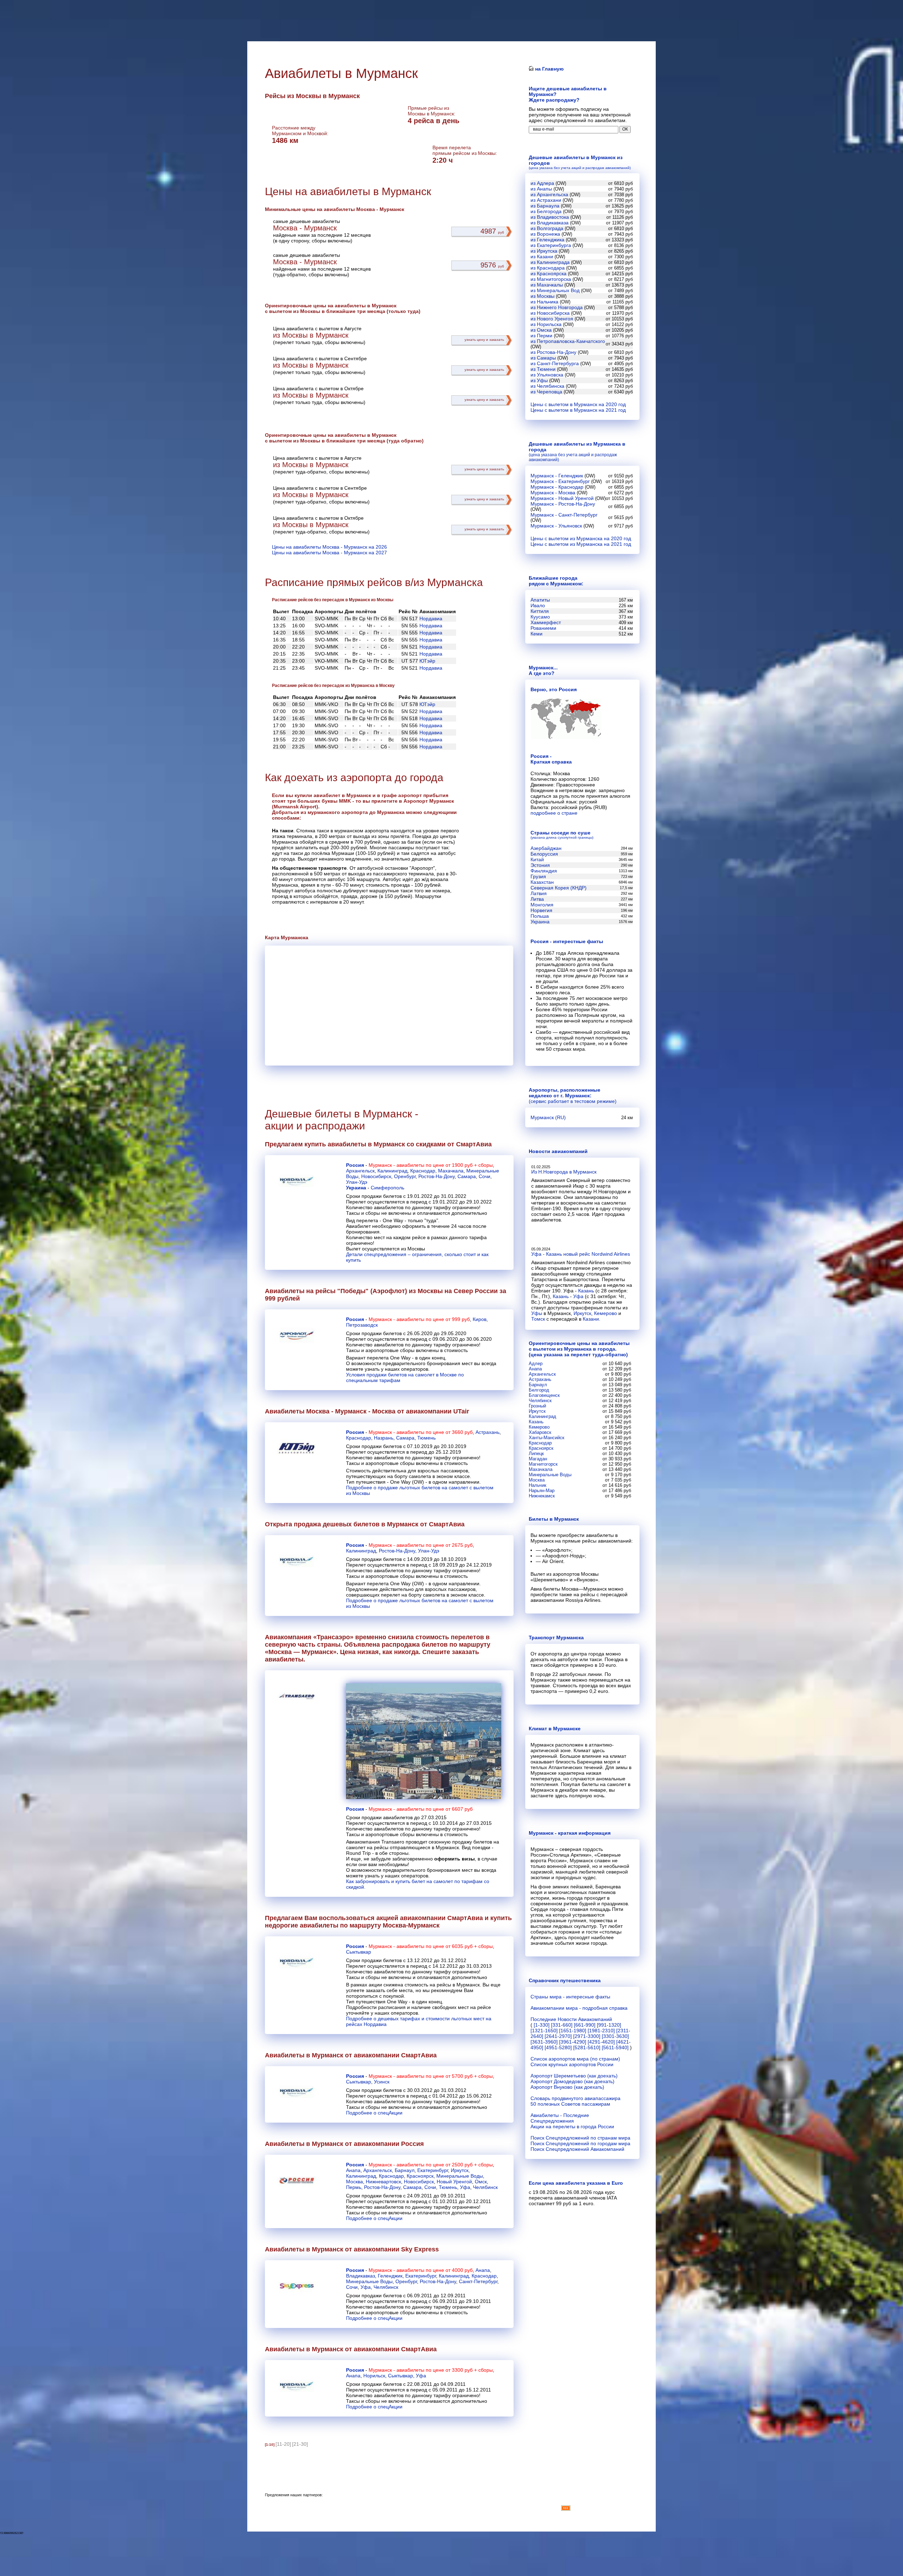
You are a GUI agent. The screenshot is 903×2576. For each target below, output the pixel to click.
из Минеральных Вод (555, 290)
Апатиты (540, 600)
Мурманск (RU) (548, 1117)
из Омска (541, 330)
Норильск (374, 2376)
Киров (480, 1319)
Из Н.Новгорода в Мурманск (564, 1172)
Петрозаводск (362, 1325)
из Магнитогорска (551, 279)
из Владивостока (550, 217)
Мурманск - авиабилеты (396, 1165)
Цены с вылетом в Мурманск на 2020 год (578, 404)
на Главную (549, 69)
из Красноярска (549, 273)
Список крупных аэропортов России (572, 2064)
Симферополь (387, 1188)
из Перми (541, 336)
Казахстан (542, 882)
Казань (586, 1291)
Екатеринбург (433, 2170)
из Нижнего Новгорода (557, 307)
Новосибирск (376, 1176)
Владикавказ (360, 2276)
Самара (467, 1176)
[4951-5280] (558, 2047)
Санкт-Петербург (478, 2281)
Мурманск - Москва (553, 493)
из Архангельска (549, 194)
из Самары (543, 358)
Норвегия (541, 910)
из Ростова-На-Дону (553, 352)
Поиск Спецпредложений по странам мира (580, 2138)
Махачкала (451, 1171)
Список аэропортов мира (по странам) (575, 2059)
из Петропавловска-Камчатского (568, 341)
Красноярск (420, 2176)
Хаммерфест (546, 622)
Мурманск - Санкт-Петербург (564, 515)
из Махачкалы (547, 285)
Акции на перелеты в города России (572, 2126)
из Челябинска (547, 386)
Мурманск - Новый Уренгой (562, 498)
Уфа (465, 2187)
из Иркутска (544, 251)
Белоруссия (544, 854)
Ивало (538, 605)
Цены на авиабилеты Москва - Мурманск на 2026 (329, 547)
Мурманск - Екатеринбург (560, 481)
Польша (540, 916)
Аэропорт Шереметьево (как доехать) (574, 2076)
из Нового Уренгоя (552, 319)
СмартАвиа (474, 1144)
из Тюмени (543, 369)
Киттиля (540, 611)
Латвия (539, 893)
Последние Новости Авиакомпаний (571, 2019)
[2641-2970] (558, 2036)
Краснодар (423, 1171)
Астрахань (487, 1432)
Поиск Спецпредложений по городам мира (580, 2143)
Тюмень (426, 1438)
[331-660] (562, 2025)
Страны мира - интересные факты (570, 1997)
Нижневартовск (383, 2182)
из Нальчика (544, 302)
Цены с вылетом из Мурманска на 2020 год (581, 538)
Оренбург (405, 1176)
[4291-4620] (601, 2042)
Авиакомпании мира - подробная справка (579, 2008)
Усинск (382, 2082)
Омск (481, 2182)
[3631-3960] (544, 2042)
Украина (356, 1188)
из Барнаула (545, 206)
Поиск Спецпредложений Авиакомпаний (577, 2149)
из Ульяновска (547, 375)
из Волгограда (547, 228)
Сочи (484, 1176)
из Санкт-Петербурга (555, 363)
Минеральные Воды (460, 2176)
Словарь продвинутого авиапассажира (575, 2098)
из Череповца (546, 392)
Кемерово (605, 1313)
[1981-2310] (601, 2031)
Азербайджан (546, 848)
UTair (461, 1411)
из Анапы (541, 189)
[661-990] (585, 2025)
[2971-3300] (587, 2036)
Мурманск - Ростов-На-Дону (563, 504)
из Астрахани (546, 200)
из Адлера (542, 183)
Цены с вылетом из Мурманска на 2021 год (581, 544)
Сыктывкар (359, 1952)
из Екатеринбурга (551, 245)
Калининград (392, 1171)
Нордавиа (431, 619)
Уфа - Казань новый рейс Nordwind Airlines (581, 1254)
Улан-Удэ (357, 1182)
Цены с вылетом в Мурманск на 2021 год (578, 410)
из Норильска (546, 324)
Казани (591, 1319)
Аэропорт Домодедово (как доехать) (572, 2081)
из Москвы (543, 296)
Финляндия (544, 871)
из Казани (542, 257)
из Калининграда (550, 262)
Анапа (353, 2170)
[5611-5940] (615, 2047)
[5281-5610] (587, 2047)
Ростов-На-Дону (437, 1176)
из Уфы (539, 380)
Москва (354, 2182)
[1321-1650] (544, 2031)
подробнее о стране (554, 813)
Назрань (384, 1438)
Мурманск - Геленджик (557, 476)
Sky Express (420, 2249)
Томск (538, 1319)
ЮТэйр (427, 661)
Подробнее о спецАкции (374, 2113)
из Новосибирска (550, 313)
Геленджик (390, 2276)
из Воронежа (545, 234)
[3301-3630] (615, 2036)
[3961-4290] (573, 2042)
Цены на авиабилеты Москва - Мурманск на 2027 (329, 553)
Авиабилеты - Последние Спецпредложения (560, 2118)
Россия (355, 1165)
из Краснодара (548, 268)
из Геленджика (547, 240)
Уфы (537, 1313)
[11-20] (283, 2444)
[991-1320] (609, 2025)
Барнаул (405, 2170)
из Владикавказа (550, 223)
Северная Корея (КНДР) (559, 888)
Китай (537, 859)
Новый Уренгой (454, 2182)
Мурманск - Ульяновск (556, 526)
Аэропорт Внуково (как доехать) (567, 2087)
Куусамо (540, 617)
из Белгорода (546, 211)
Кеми (537, 634)
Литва (537, 899)
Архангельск (360, 1171)
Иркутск (460, 2170)
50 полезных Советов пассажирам (570, 2104)
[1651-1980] (573, 2031)
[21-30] (300, 2444)
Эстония (540, 865)
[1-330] (542, 2025)
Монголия (542, 905)
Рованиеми (543, 628)
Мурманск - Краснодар (557, 487)
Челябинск (485, 2187)
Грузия (538, 876)
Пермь (354, 2187)
